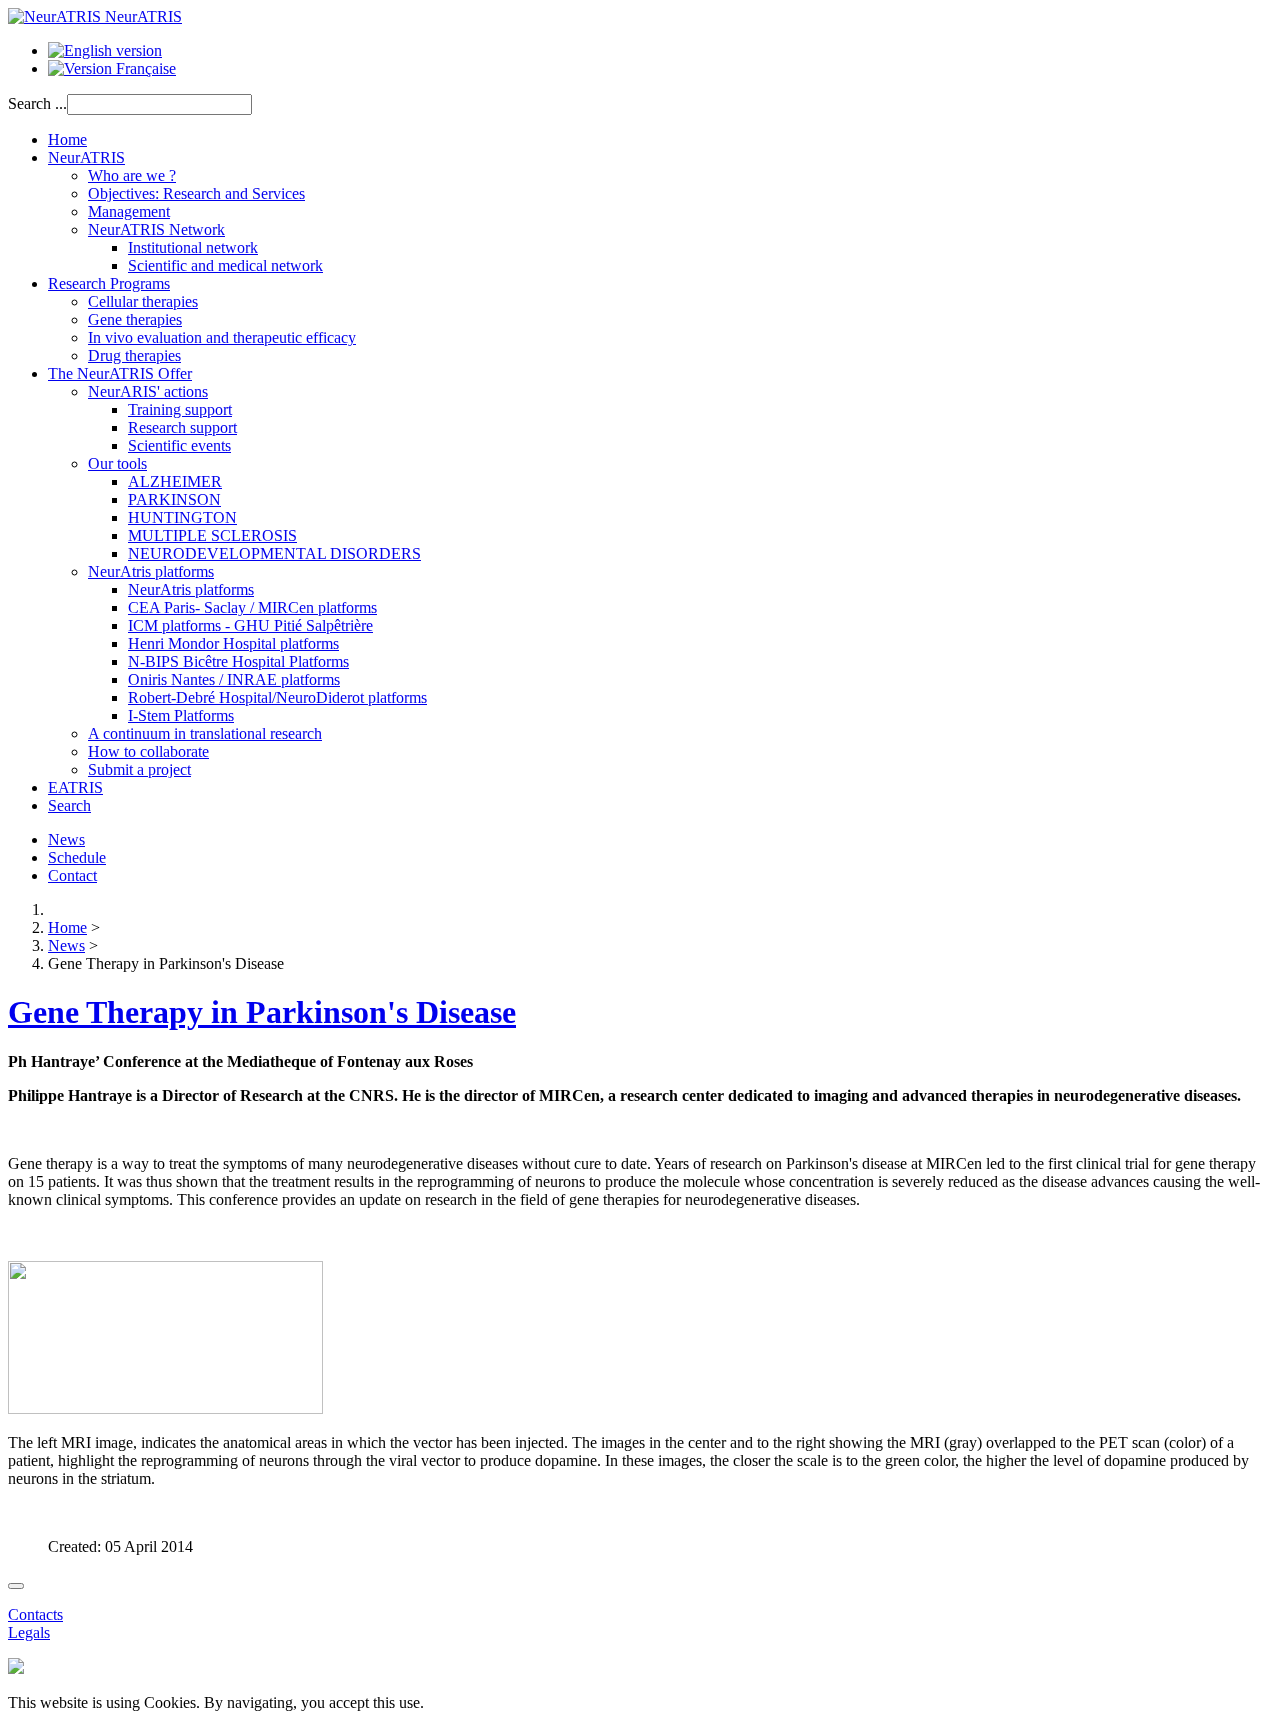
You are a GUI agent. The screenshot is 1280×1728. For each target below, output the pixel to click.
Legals (29, 1632)
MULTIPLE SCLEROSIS (212, 535)
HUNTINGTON (182, 517)
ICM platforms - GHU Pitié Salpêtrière (250, 625)
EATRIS (75, 787)
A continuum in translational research (205, 733)
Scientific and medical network (225, 265)
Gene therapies (135, 319)
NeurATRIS (86, 157)
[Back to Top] (16, 1586)
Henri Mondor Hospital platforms (233, 643)
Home (67, 139)
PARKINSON (174, 499)
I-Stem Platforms (181, 715)
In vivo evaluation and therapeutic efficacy (222, 337)
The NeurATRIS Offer (120, 373)
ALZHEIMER (175, 481)
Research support (182, 427)
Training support (180, 409)
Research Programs (109, 283)
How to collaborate (148, 751)
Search (69, 805)
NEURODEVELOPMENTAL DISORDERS (274, 553)
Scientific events (179, 445)
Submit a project (139, 769)
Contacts (35, 1614)
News (66, 839)
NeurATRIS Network (156, 229)
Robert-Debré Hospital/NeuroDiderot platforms (277, 697)
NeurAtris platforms (151, 571)
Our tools (117, 463)
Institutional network (193, 247)
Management (129, 211)
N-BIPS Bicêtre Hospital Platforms (238, 661)
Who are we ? (132, 175)
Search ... (37, 103)
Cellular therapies (143, 301)
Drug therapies (134, 355)
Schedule (77, 857)
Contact (72, 875)
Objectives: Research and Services (196, 193)
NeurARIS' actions (148, 391)
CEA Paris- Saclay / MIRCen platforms (252, 607)
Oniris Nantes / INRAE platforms (234, 679)
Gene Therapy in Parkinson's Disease (262, 1012)
